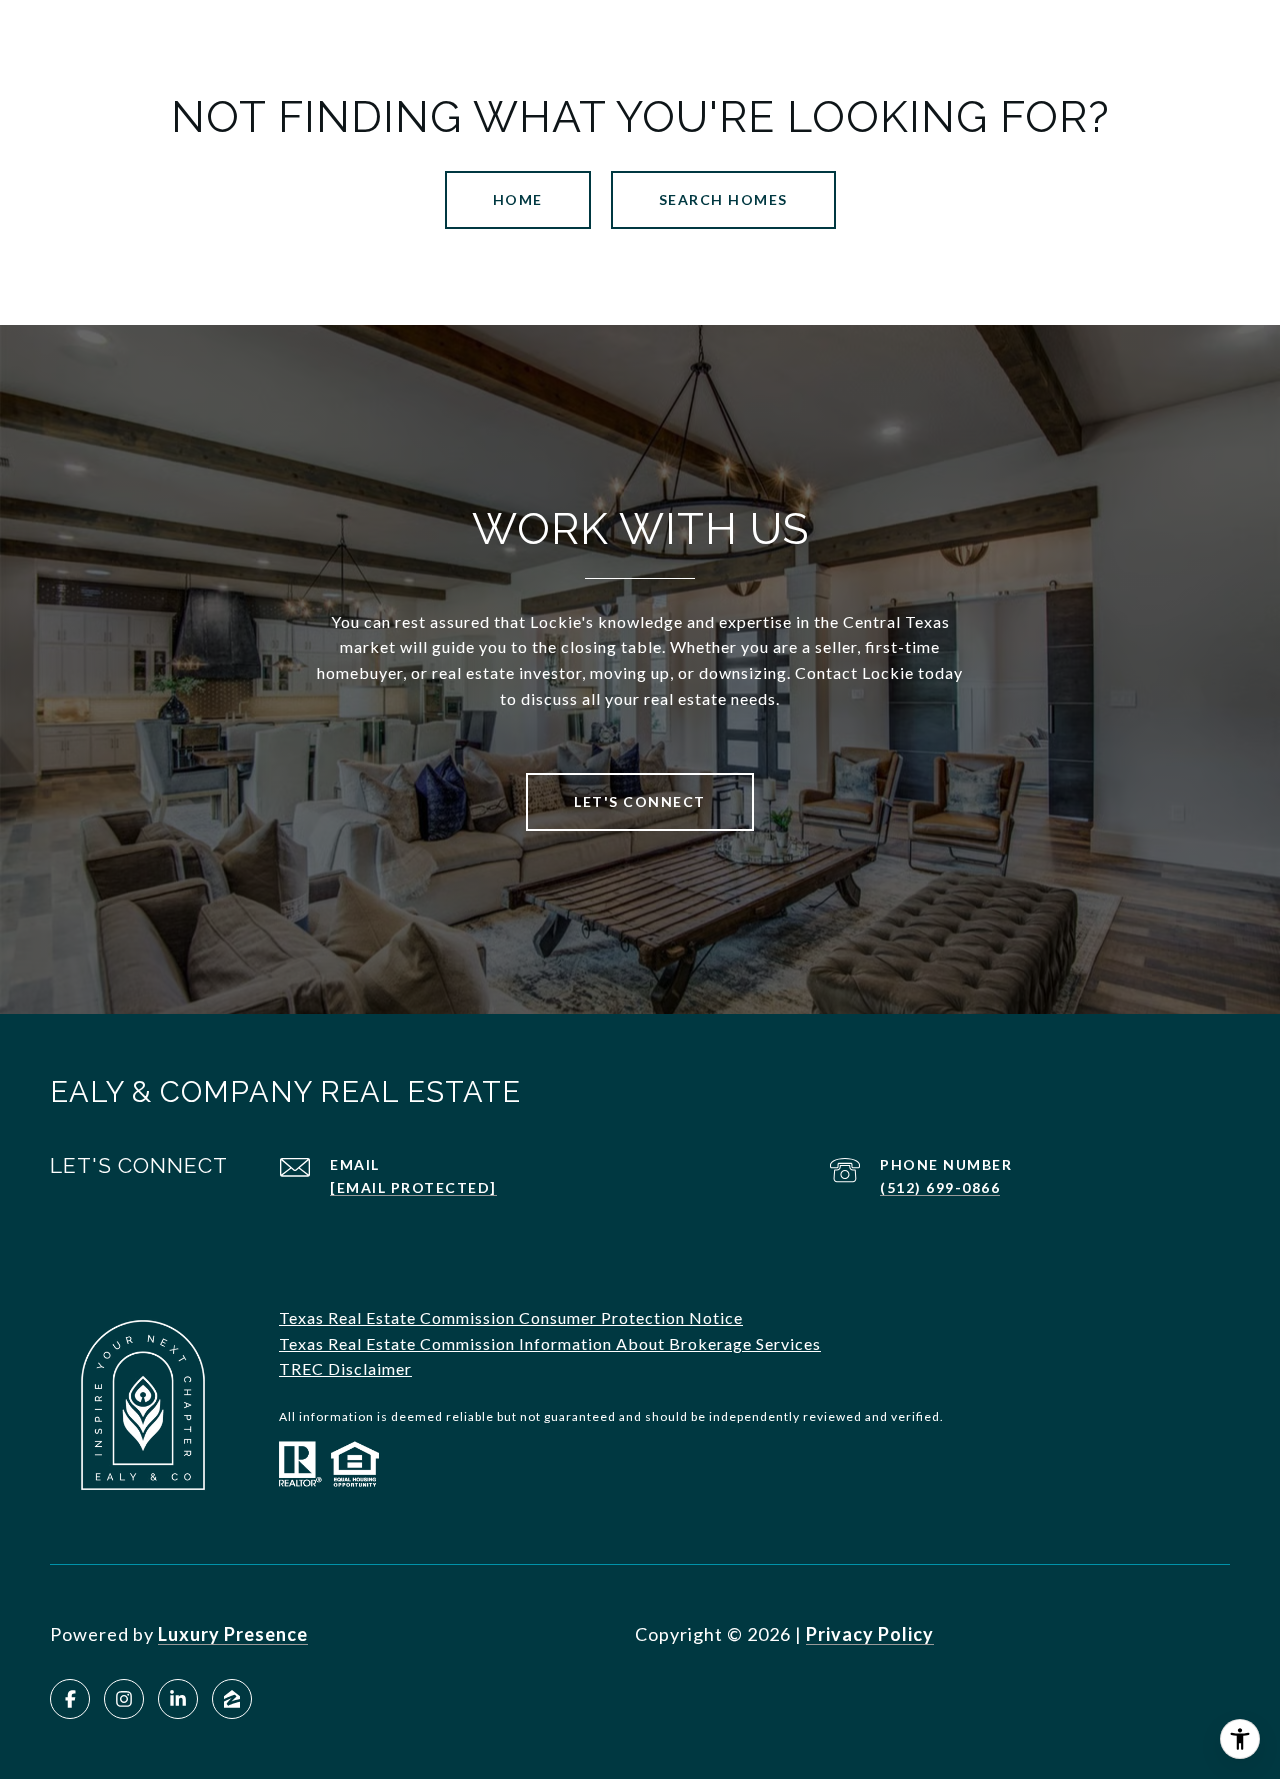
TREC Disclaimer (345, 1368)
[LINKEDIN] (178, 1699)
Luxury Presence (233, 1634)
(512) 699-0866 (940, 1187)
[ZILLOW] (232, 1699)
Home (518, 199)
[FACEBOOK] (70, 1699)
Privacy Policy (870, 1634)
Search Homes (723, 199)
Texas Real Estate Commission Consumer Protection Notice (511, 1317)
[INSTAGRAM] (124, 1699)
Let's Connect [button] (640, 801)
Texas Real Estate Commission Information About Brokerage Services (550, 1343)
